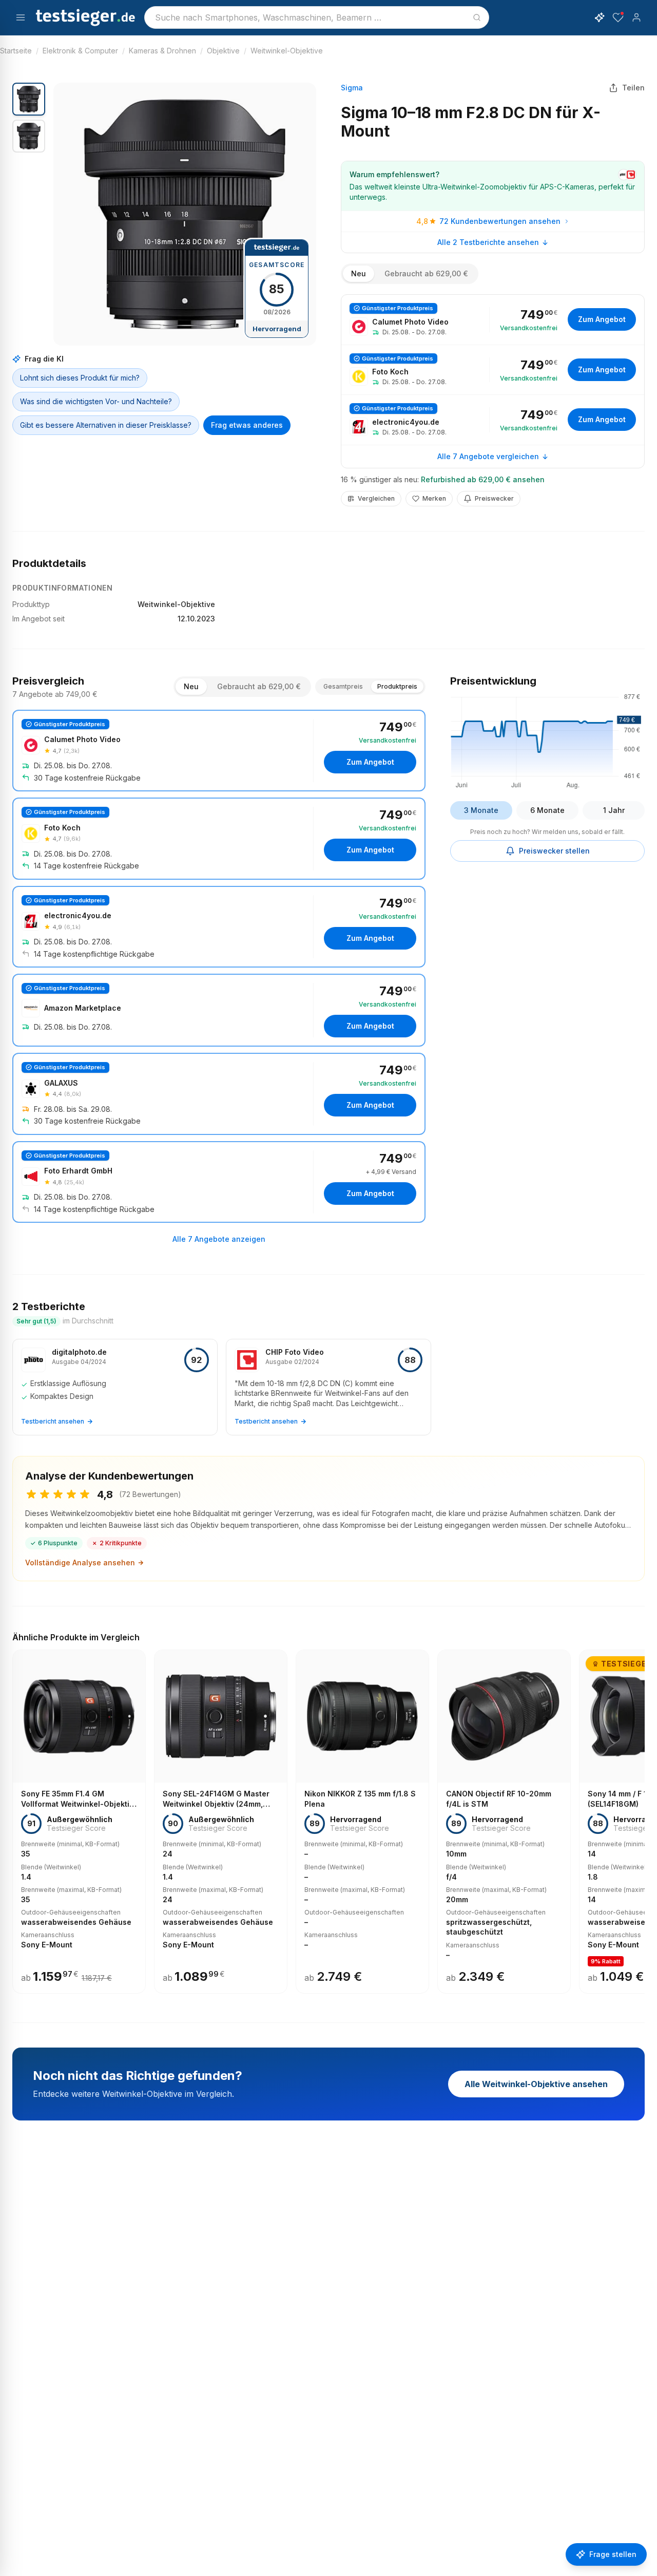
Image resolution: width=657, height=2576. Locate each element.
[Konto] (636, 17)
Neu (359, 273)
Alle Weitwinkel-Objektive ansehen (536, 2084)
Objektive (223, 51)
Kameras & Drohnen (162, 51)
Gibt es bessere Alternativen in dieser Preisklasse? (106, 425)
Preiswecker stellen (554, 851)
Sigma (352, 88)
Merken (434, 498)
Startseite (16, 51)
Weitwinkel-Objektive (287, 51)
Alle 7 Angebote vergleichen (488, 456)
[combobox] (317, 17)
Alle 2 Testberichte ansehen (488, 242)
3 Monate (481, 810)
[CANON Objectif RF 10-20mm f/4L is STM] (504, 1822)
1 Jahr (614, 810)
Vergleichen (376, 498)
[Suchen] (477, 17)
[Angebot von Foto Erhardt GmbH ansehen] (219, 1182)
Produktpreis (397, 686)
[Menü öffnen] (21, 17)
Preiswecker (494, 498)
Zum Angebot (602, 319)
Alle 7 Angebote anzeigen (219, 1239)
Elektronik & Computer (80, 51)
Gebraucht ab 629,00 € (426, 273)
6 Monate (547, 810)
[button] (185, 214)
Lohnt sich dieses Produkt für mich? (80, 378)
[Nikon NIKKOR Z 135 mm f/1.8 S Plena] (362, 1822)
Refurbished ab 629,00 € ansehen (483, 479)
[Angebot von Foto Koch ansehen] (493, 370)
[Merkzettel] (618, 17)
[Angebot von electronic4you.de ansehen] (493, 420)
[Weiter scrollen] (642, 1814)
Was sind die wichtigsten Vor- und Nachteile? (96, 401)
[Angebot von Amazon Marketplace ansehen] (219, 1010)
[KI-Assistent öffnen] (600, 17)
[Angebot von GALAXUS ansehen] (219, 1094)
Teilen (633, 88)
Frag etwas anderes (247, 425)
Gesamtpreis (343, 686)
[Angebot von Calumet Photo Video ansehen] (493, 320)
